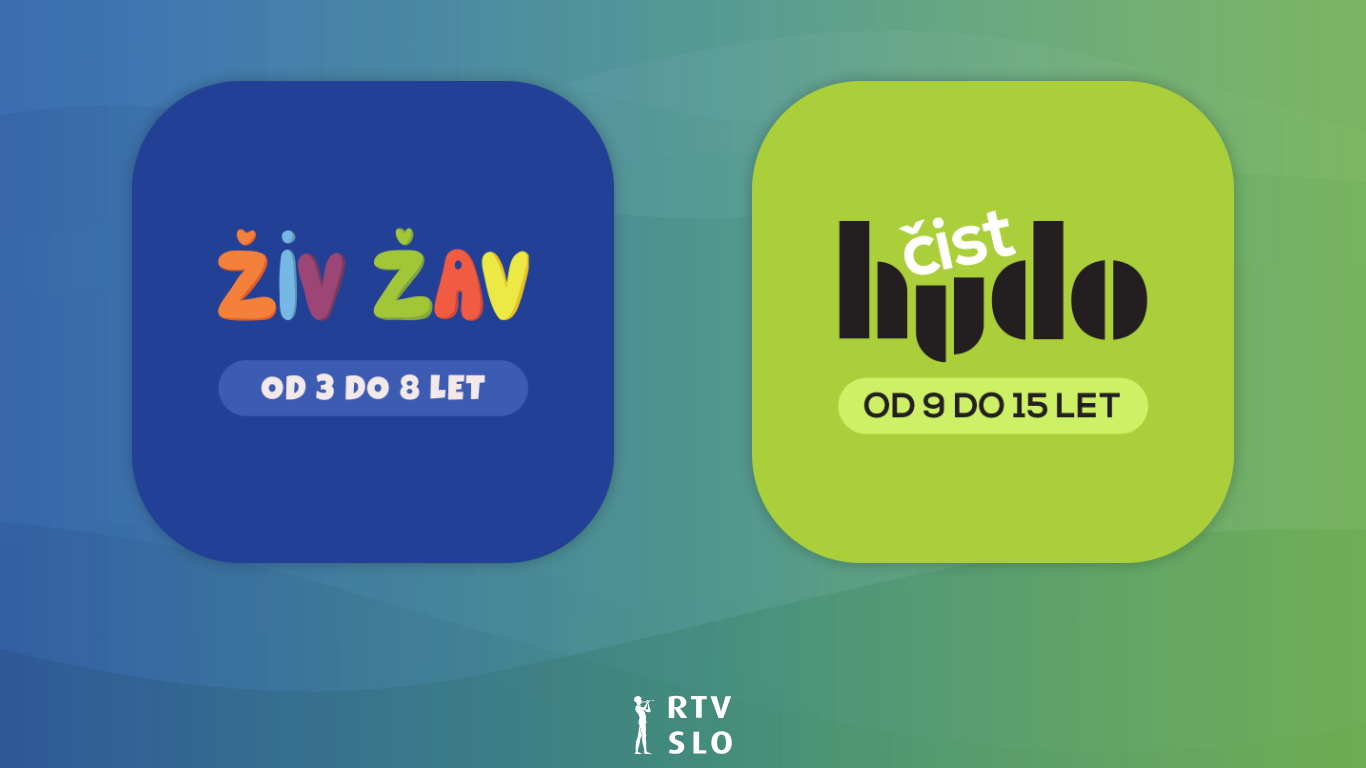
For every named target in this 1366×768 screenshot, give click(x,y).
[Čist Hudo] (993, 320)
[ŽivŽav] (373, 320)
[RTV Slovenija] (683, 723)
